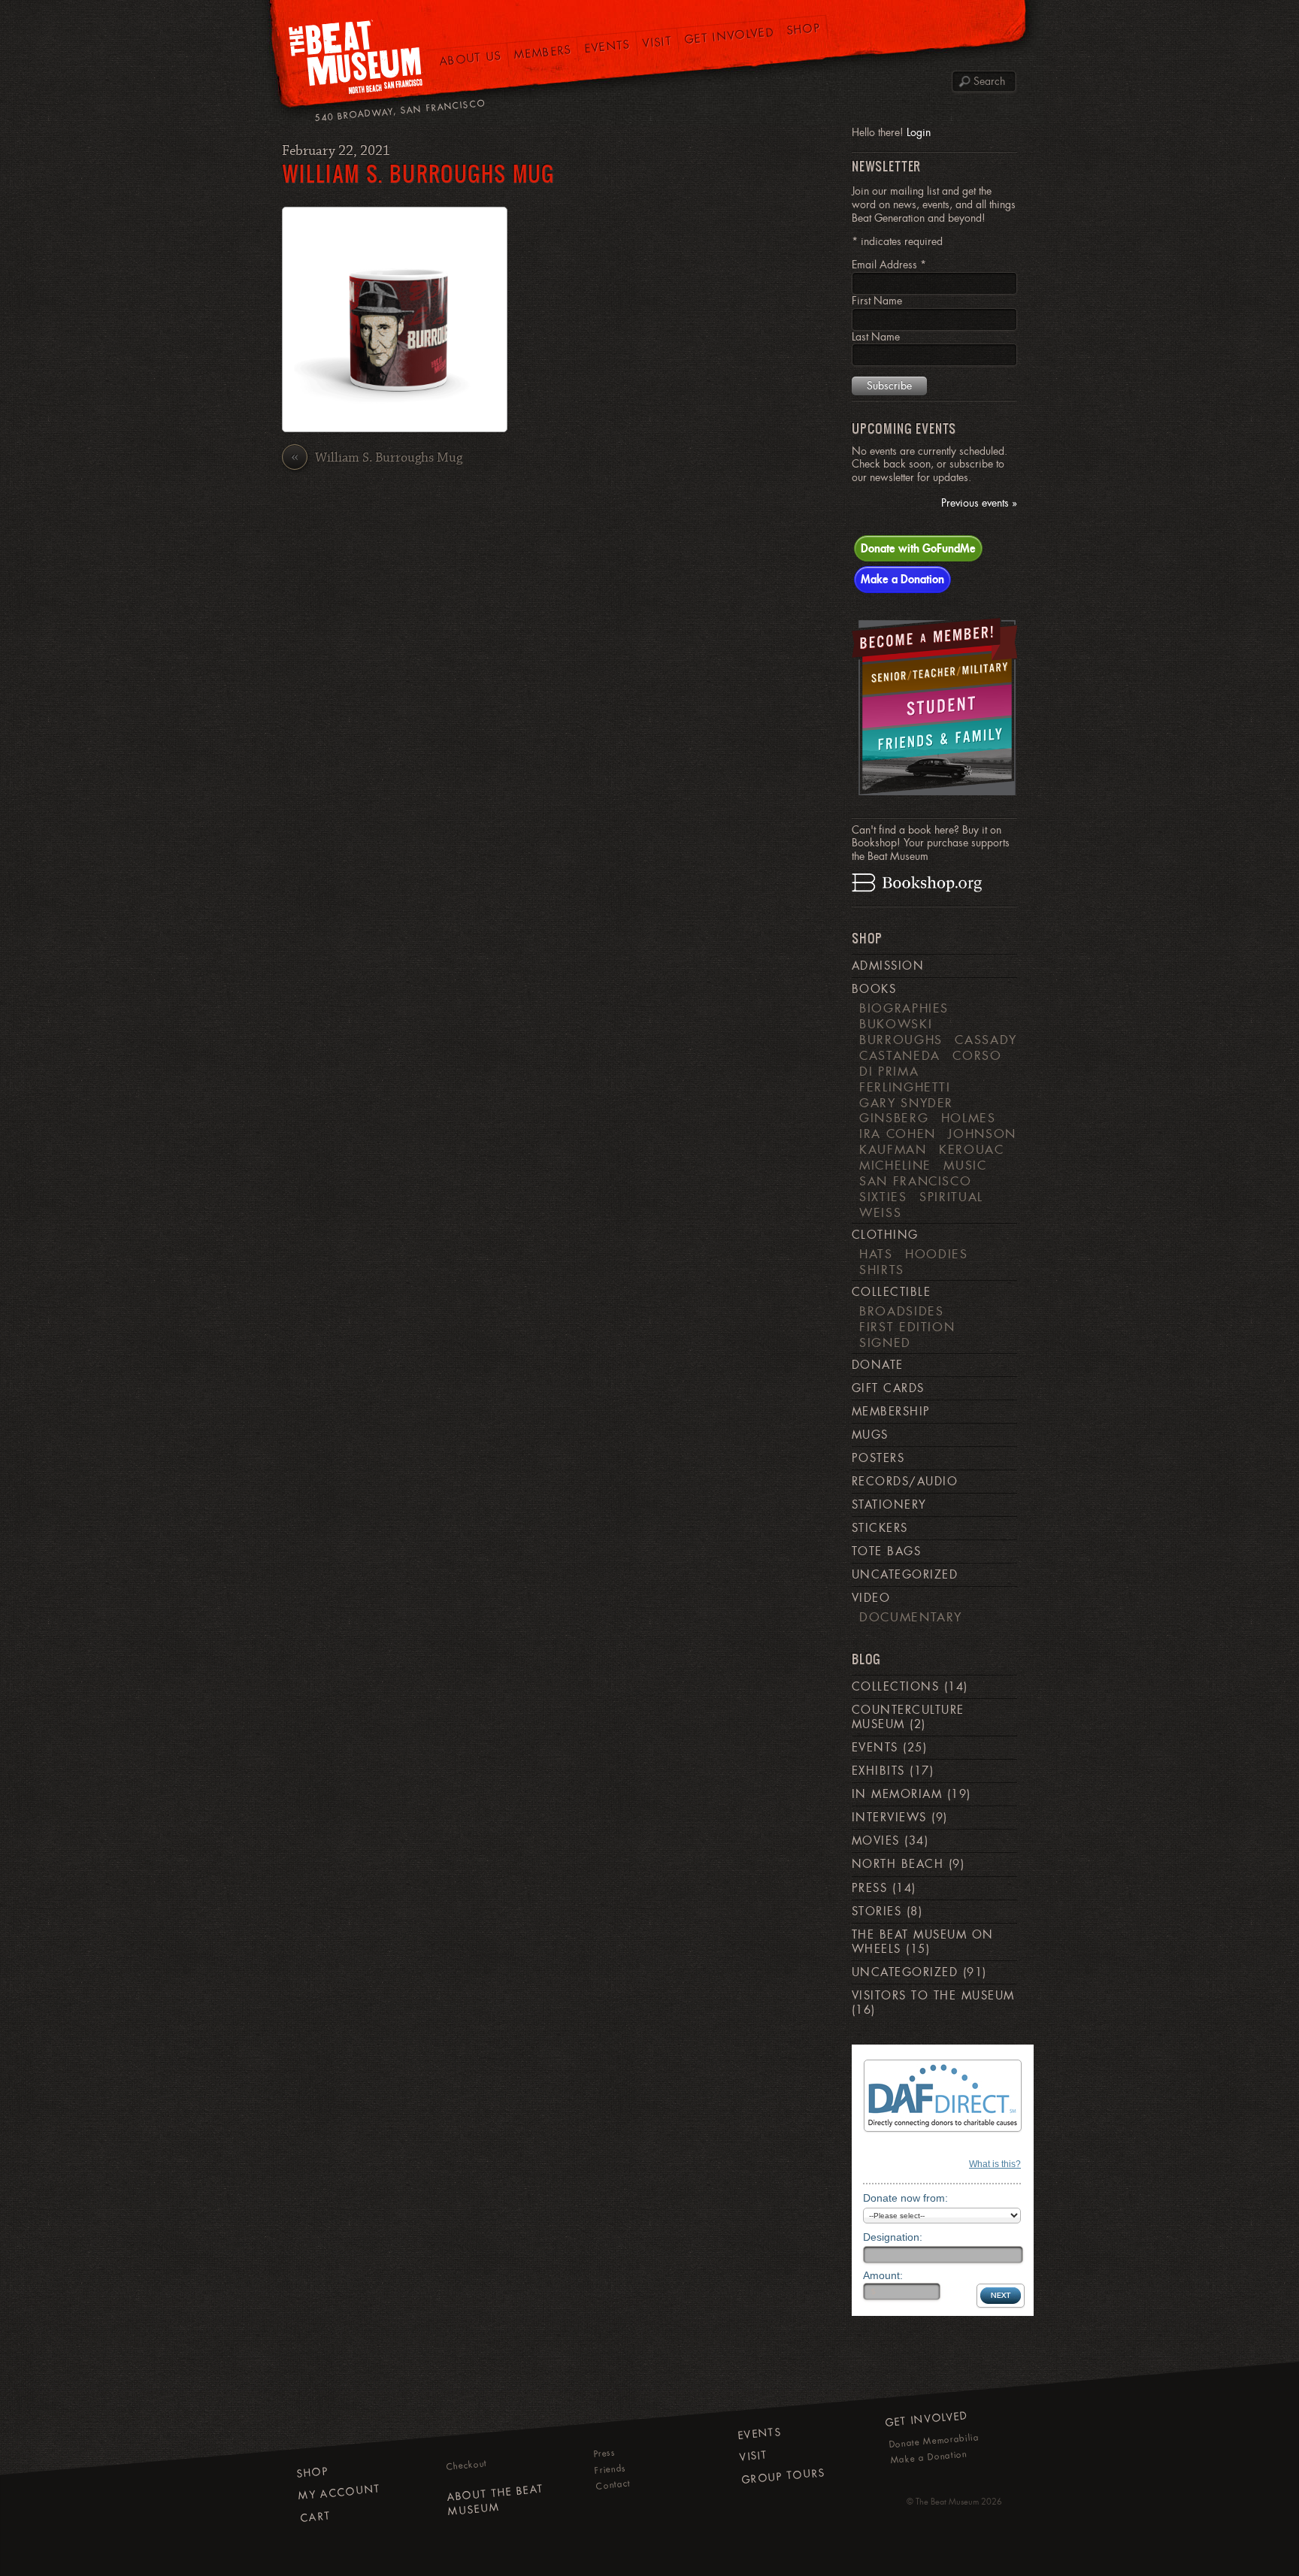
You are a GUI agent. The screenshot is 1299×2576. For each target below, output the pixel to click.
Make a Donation (902, 579)
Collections (895, 1687)
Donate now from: (905, 2198)
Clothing (885, 1235)
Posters (878, 1458)
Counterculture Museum (908, 1717)
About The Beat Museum (495, 2500)
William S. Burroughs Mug (418, 173)
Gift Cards (888, 1388)
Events (607, 46)
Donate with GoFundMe (918, 548)
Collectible (891, 1292)
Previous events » (979, 503)
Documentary (911, 1617)
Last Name (876, 337)
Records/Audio (905, 1482)
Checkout (467, 2465)
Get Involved (730, 35)
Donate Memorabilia (934, 2440)
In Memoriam (897, 1794)
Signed (885, 1342)
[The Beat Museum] (356, 61)
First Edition (907, 1327)
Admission (888, 966)
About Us (471, 58)
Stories (877, 1912)
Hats (876, 1254)
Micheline (895, 1165)
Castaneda (900, 1055)
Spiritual (951, 1197)
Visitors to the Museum (933, 1996)
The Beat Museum (947, 2502)
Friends (610, 2469)
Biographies (904, 1008)
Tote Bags (886, 1551)
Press (869, 1888)
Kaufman (893, 1149)
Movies (876, 1841)
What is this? (995, 2164)
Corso (977, 1055)
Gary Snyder (906, 1103)
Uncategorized (905, 1575)
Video (871, 1598)
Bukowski (896, 1024)
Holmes (969, 1118)
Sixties (883, 1197)
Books (874, 989)
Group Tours (784, 2475)
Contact (613, 2485)
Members (543, 52)
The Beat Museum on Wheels (923, 1942)
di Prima (889, 1071)
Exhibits (878, 1771)
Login (919, 132)
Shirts (882, 1270)
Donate (878, 1365)
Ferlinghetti (905, 1087)
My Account (339, 2491)
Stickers (880, 1528)
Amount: (883, 2275)
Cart (316, 2516)
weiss (880, 1212)
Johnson (982, 1134)
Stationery (889, 1505)
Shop (804, 29)
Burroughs (901, 1040)
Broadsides (901, 1311)
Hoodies (937, 1254)
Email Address (889, 265)
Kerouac (972, 1149)
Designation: (893, 2237)
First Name (877, 301)
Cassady (986, 1040)
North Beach (898, 1864)
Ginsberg (894, 1118)
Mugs (870, 1435)
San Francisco (915, 1181)
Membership (891, 1412)
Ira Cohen (898, 1134)
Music (965, 1165)
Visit (657, 42)
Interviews (889, 1818)
